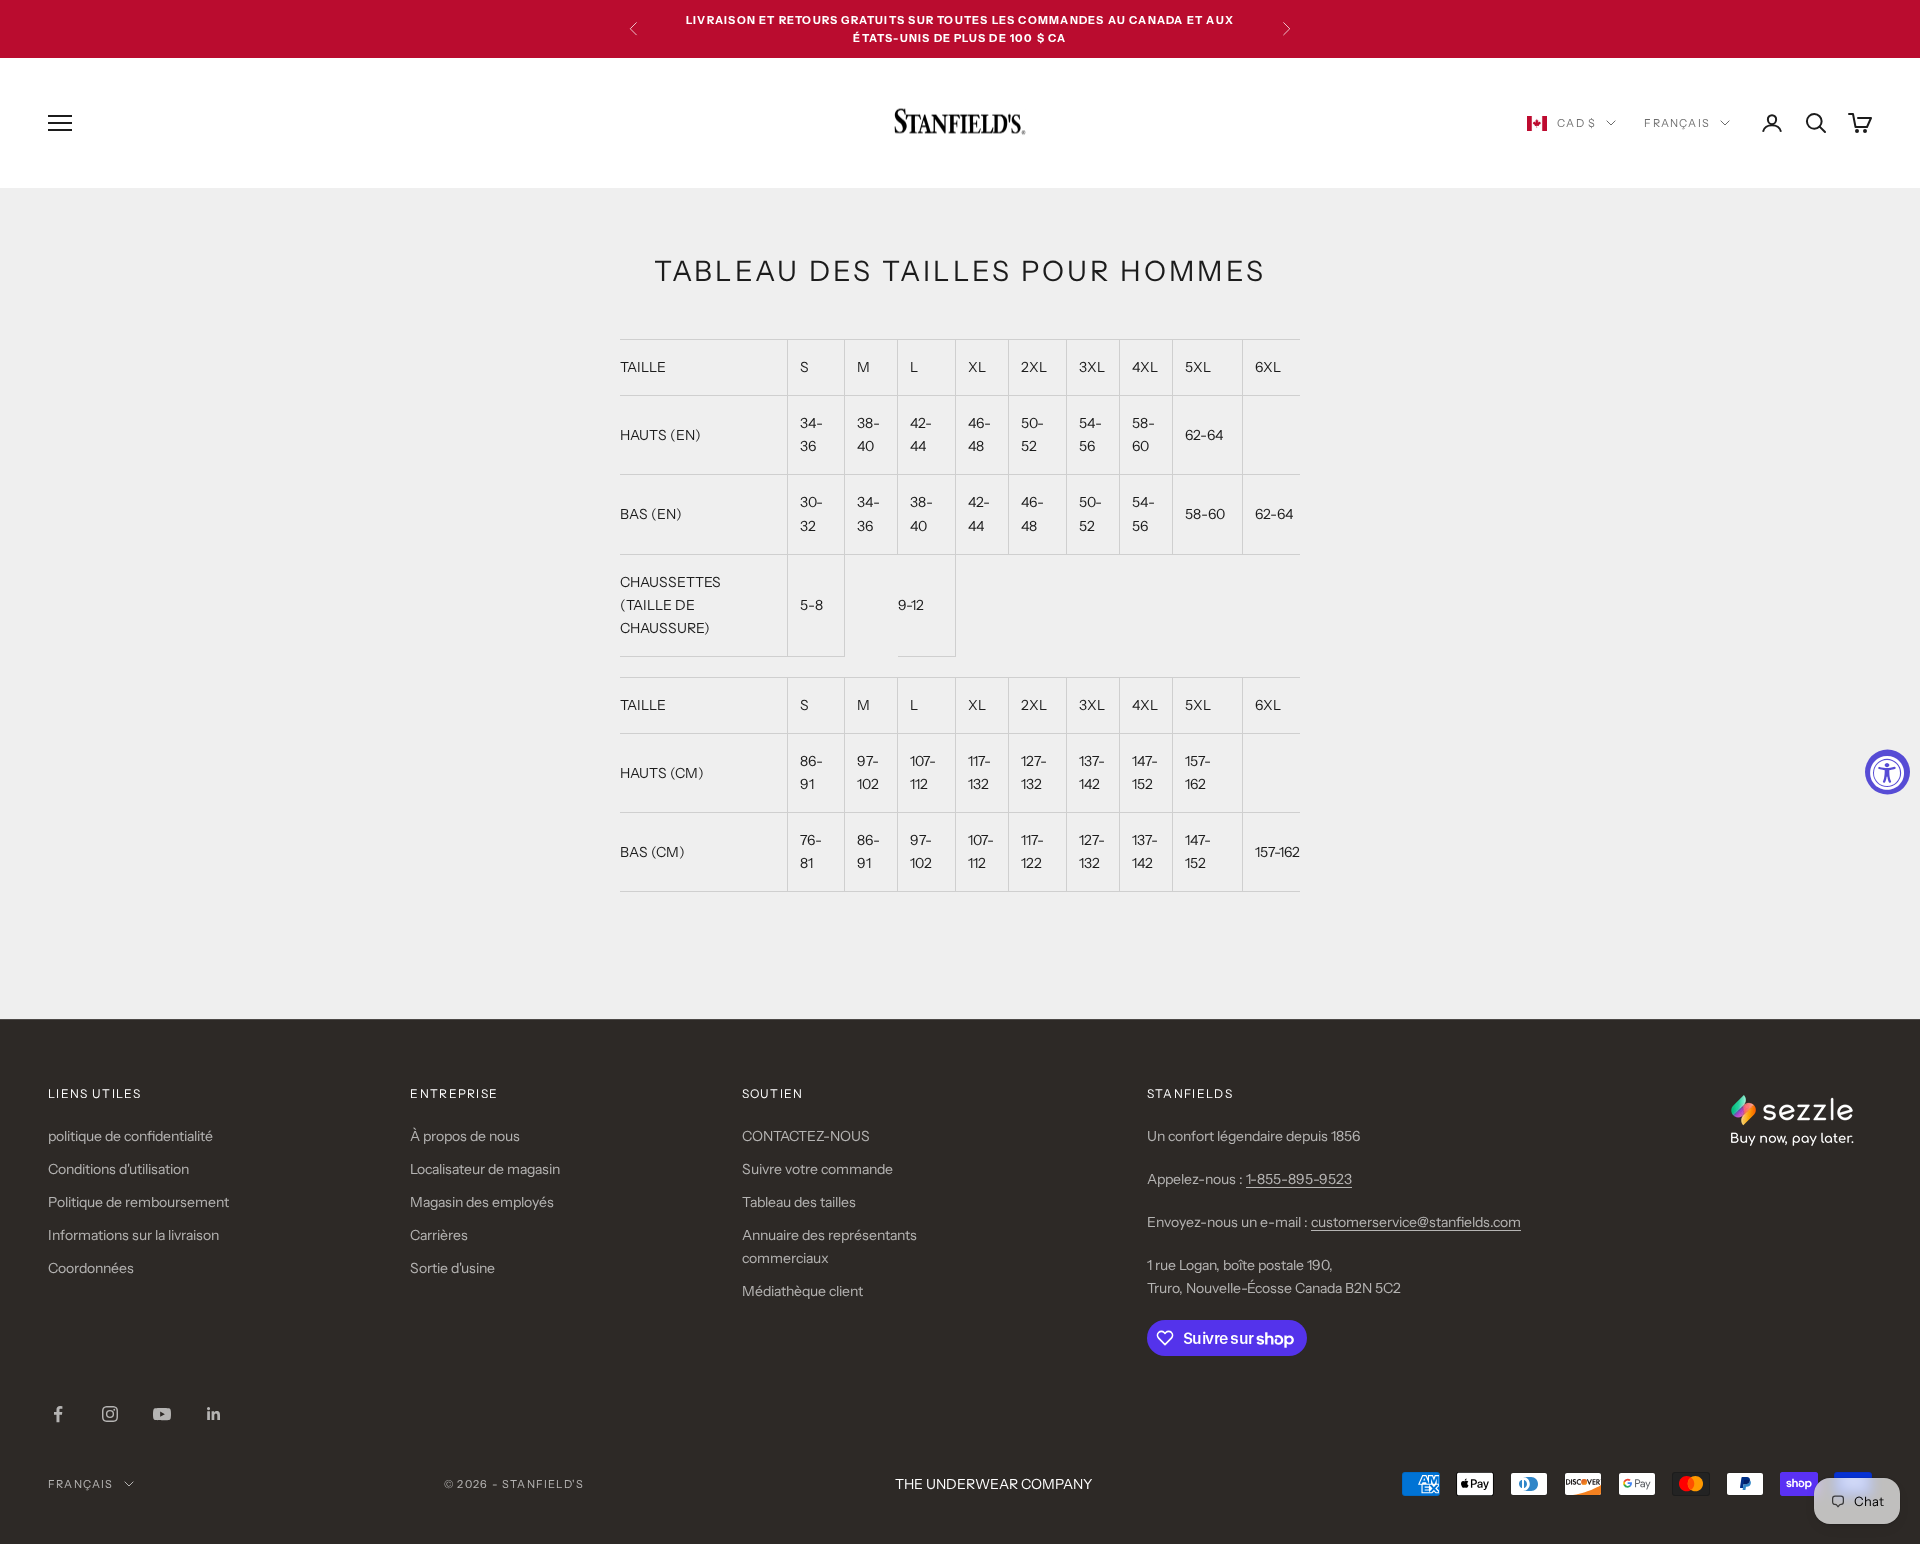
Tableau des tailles (799, 1202)
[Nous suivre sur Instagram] (110, 1414)
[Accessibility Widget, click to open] (1887, 772)
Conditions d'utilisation (118, 1169)
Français (1677, 123)
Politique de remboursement (138, 1202)
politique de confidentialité (130, 1136)
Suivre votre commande (817, 1169)
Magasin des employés (482, 1202)
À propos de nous (465, 1136)
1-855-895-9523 (1299, 1179)
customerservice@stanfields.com (1416, 1222)
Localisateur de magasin (485, 1169)
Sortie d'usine (452, 1268)
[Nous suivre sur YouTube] (162, 1414)
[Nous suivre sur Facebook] (58, 1414)
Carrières (439, 1235)
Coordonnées (91, 1268)
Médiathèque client (802, 1291)
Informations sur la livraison (133, 1235)
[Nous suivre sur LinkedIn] (214, 1414)
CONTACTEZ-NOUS (806, 1136)
